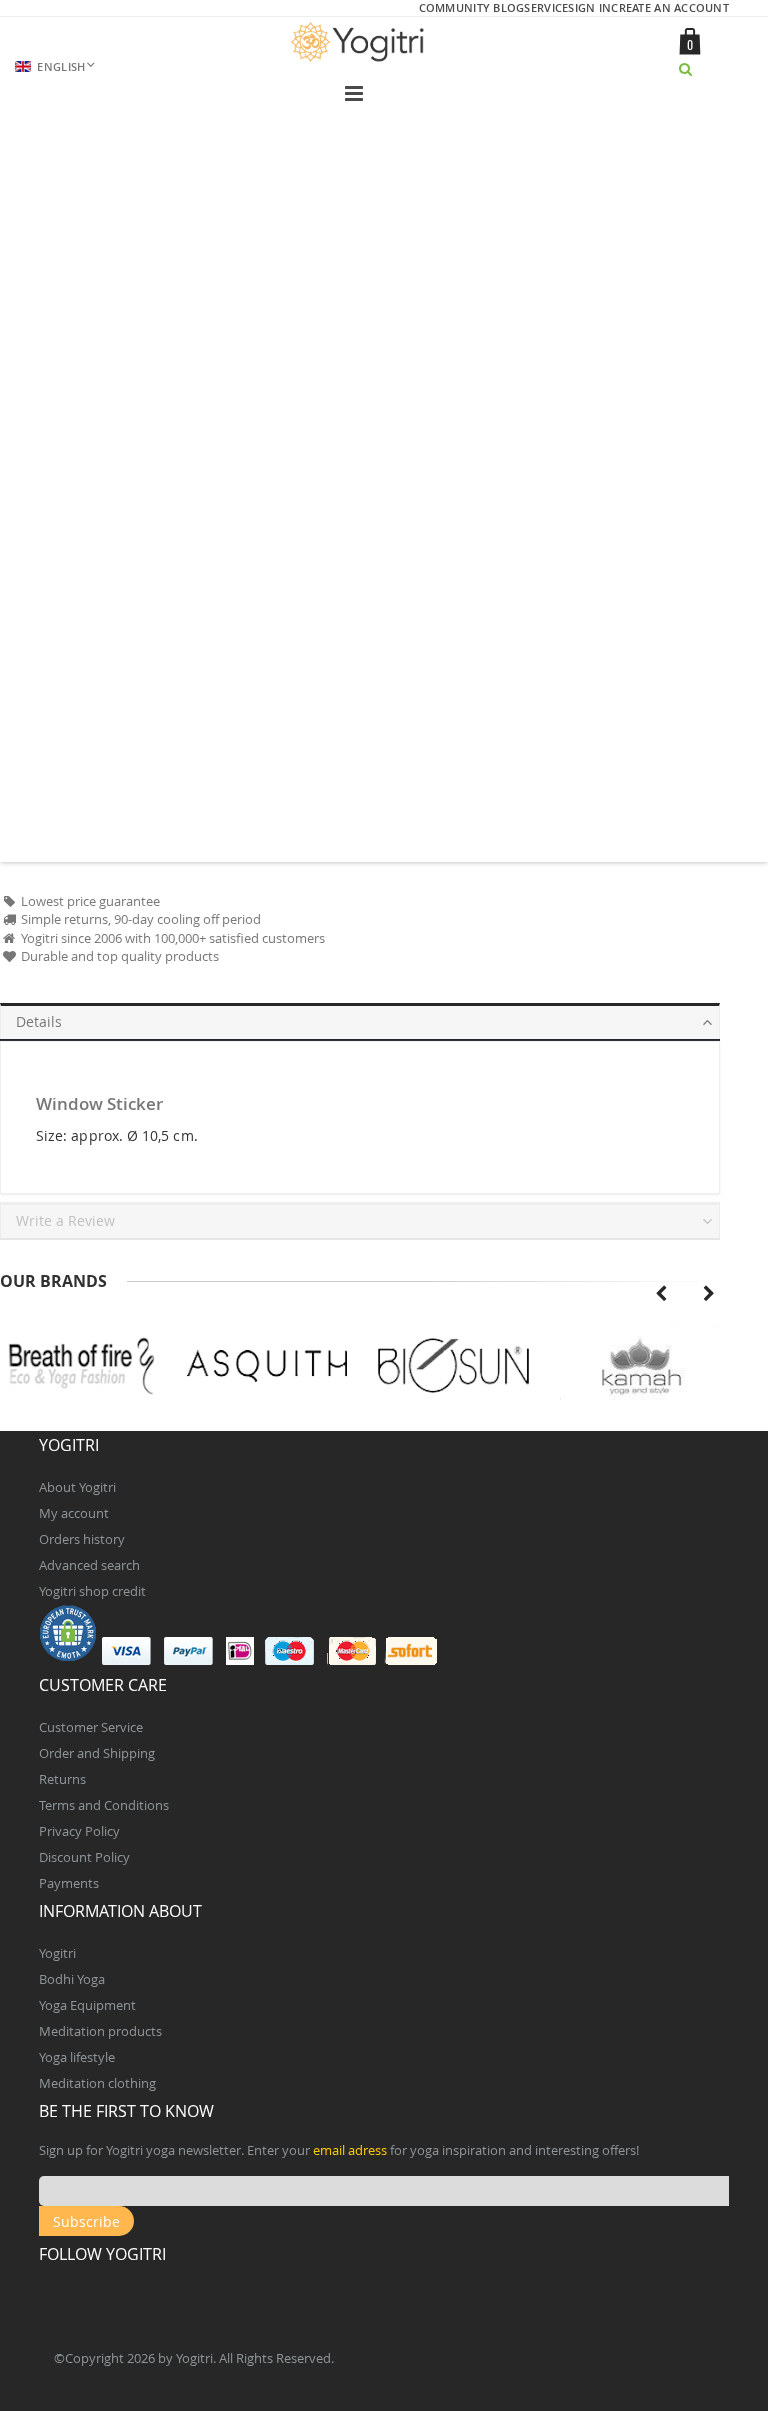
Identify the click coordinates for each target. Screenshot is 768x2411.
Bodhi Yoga (72, 1979)
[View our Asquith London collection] (81, 1366)
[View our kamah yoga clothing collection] (454, 1366)
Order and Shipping (97, 1753)
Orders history (82, 1539)
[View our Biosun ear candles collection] (267, 1366)
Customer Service (91, 1727)
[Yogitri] (360, 42)
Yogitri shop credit (92, 1591)
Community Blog (472, 7)
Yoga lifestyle (77, 2057)
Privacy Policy (79, 1831)
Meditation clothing (97, 2083)
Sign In (589, 7)
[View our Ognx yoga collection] (640, 1366)
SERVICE (546, 7)
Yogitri (57, 1953)
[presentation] (661, 1294)
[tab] (360, 1018)
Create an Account (670, 7)
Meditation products (100, 2031)
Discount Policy (84, 1857)
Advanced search (89, 1565)
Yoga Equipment (87, 2005)
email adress (350, 2150)
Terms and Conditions (104, 1805)
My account (74, 1513)
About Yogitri (77, 1487)
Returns (62, 1779)
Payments (69, 1883)
